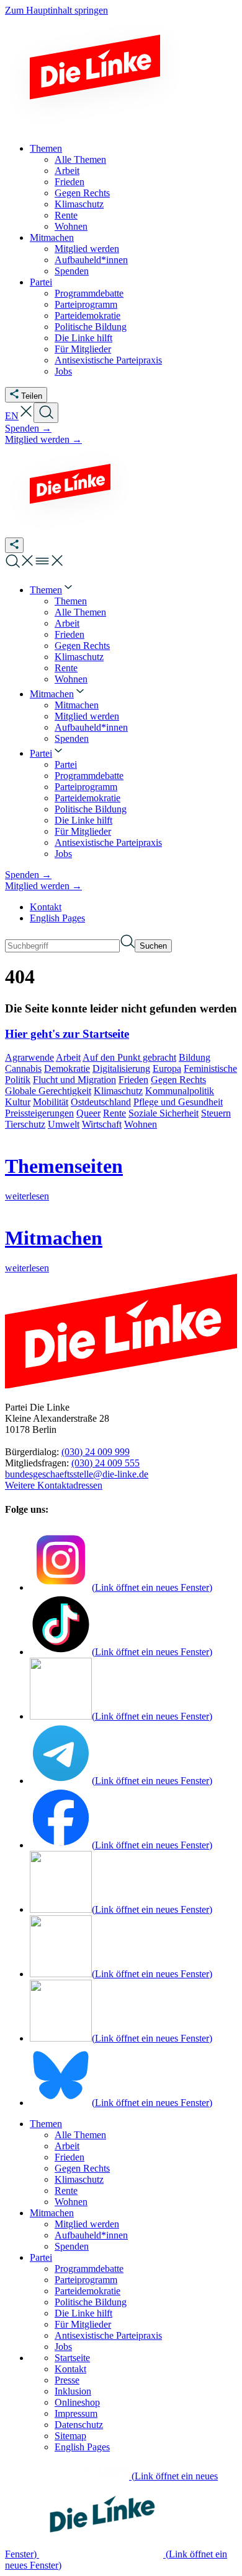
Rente (114, 1113)
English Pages (57, 918)
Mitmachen (52, 2213)
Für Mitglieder (83, 2324)
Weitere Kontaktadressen (54, 1485)
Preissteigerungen (39, 1113)
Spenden (72, 2246)
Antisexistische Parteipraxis (108, 2335)
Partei (41, 2257)
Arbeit (68, 1057)
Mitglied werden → (43, 439)
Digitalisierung (121, 1068)
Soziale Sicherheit (164, 1113)
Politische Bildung (91, 2302)
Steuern (216, 1113)
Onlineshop (77, 2402)
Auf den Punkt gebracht (129, 1057)
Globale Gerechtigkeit (48, 1091)
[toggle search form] (46, 413)
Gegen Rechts (178, 1080)
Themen (46, 2124)
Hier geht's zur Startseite (67, 1034)
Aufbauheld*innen (91, 2235)
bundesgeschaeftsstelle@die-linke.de (77, 1474)
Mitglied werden (87, 2224)
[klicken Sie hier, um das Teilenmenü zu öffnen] (14, 545)
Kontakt (46, 907)
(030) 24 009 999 (96, 1452)
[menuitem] (52, 590)
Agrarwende (29, 1057)
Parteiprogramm (86, 2280)
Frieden (133, 1080)
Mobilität (51, 1102)
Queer (88, 1113)
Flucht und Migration (74, 1080)
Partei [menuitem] (41, 282)
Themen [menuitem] (46, 148)
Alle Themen (80, 2135)
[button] (26, 416)
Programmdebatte (89, 2269)
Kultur (18, 1102)
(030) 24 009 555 (105, 1463)
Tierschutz (25, 1124)
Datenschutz (79, 2425)
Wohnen (141, 1124)
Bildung (195, 1057)
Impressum (76, 2413)
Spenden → (28, 428)
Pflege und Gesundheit (178, 1102)
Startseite (72, 2358)
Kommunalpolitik (180, 1091)
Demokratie (67, 1068)
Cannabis (23, 1068)
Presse (67, 2380)
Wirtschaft (102, 1124)
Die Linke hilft (83, 2313)
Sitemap (70, 2436)
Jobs (63, 2347)
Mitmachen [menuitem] (52, 237)
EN (12, 416)
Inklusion (73, 2391)
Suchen (153, 946)
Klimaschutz (118, 1091)
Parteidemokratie (87, 2291)
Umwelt (64, 1124)
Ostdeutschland (101, 1102)
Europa (167, 1068)
